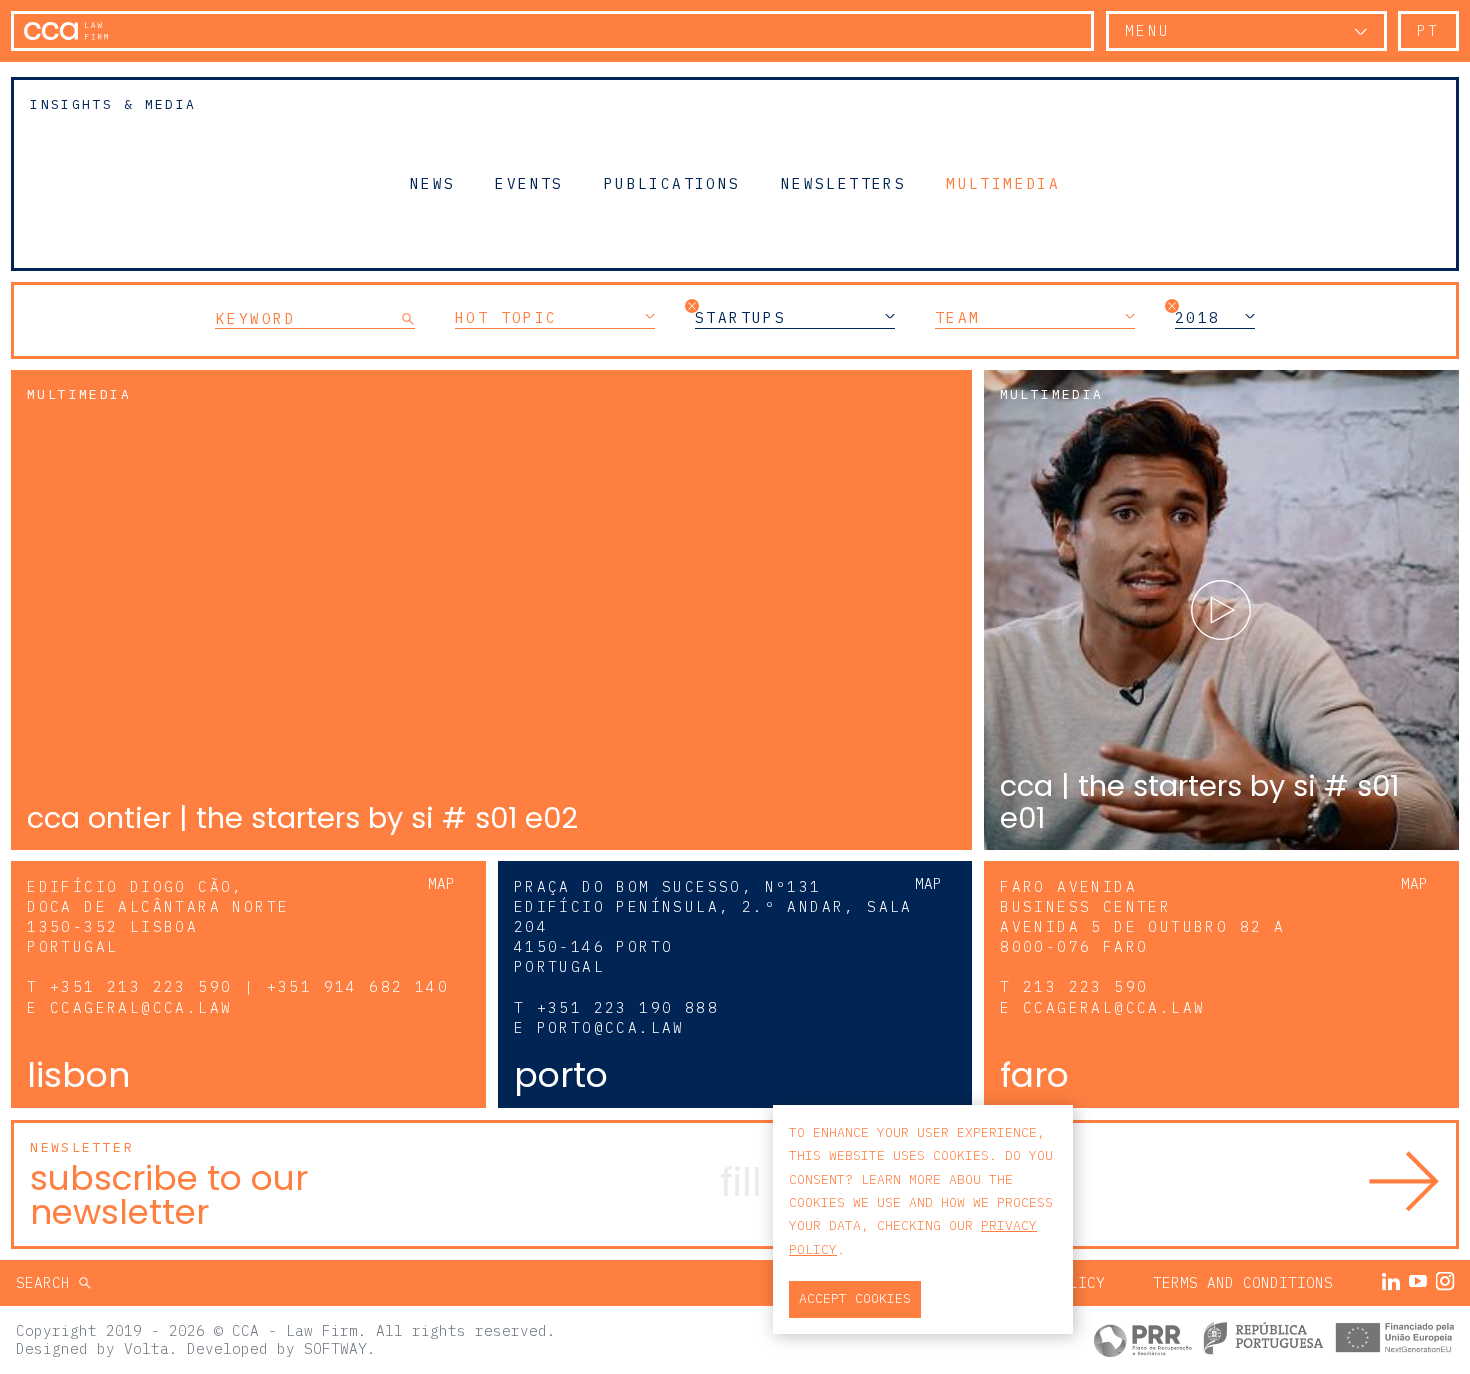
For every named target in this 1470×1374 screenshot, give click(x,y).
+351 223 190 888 (628, 1007)
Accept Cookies (855, 1298)
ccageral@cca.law (141, 1007)
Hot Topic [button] (506, 318)
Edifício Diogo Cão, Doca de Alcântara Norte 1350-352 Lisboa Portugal (158, 916)
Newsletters (843, 183)
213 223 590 (1085, 986)
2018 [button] (1198, 318)
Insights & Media (113, 104)
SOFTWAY (335, 1348)
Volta (146, 1348)
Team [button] (958, 318)
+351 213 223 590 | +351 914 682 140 (249, 986)
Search (47, 1282)
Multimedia (1003, 183)
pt (1428, 30)
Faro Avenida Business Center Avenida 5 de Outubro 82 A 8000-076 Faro (1142, 916)
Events (529, 183)
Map (441, 883)
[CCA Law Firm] (66, 31)
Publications (672, 183)
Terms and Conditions (1243, 1282)
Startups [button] (740, 318)
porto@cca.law (611, 1027)
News (433, 183)
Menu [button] (1148, 30)
